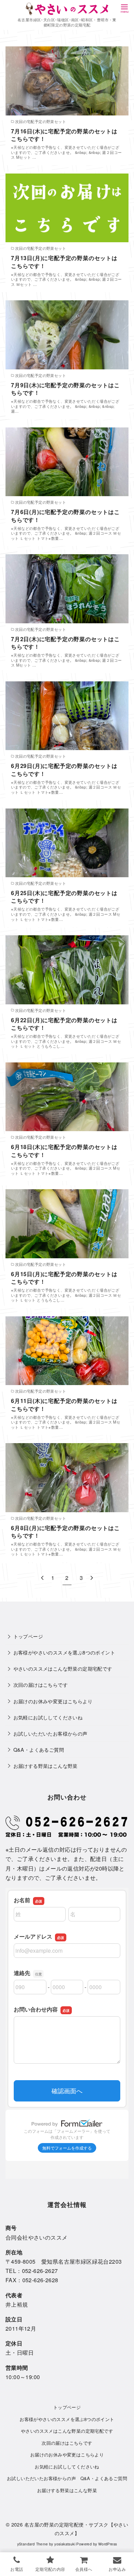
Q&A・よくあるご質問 (39, 1749)
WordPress (108, 2544)
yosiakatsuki (65, 2544)
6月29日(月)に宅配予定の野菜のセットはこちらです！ (64, 770)
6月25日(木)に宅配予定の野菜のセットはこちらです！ (64, 897)
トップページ (28, 1636)
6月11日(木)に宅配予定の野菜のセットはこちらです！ (64, 1404)
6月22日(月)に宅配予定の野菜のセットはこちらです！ (64, 1024)
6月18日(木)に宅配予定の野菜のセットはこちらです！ (64, 1151)
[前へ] (42, 1578)
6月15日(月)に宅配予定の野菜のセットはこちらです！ (64, 1278)
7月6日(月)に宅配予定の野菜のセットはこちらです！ (65, 516)
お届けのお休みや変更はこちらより (53, 1701)
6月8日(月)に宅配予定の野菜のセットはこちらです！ (65, 1532)
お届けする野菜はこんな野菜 (46, 1766)
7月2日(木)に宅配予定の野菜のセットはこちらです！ (65, 643)
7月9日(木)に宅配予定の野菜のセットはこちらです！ (65, 389)
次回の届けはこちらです (41, 1685)
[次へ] (92, 1578)
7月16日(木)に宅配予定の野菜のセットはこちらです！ (64, 135)
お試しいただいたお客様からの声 (51, 1733)
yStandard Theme (33, 2544)
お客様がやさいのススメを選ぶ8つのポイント (64, 1652)
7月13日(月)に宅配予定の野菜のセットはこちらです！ (64, 262)
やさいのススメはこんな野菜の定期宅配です (63, 1668)
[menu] (124, 8)
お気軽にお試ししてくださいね (48, 1717)
